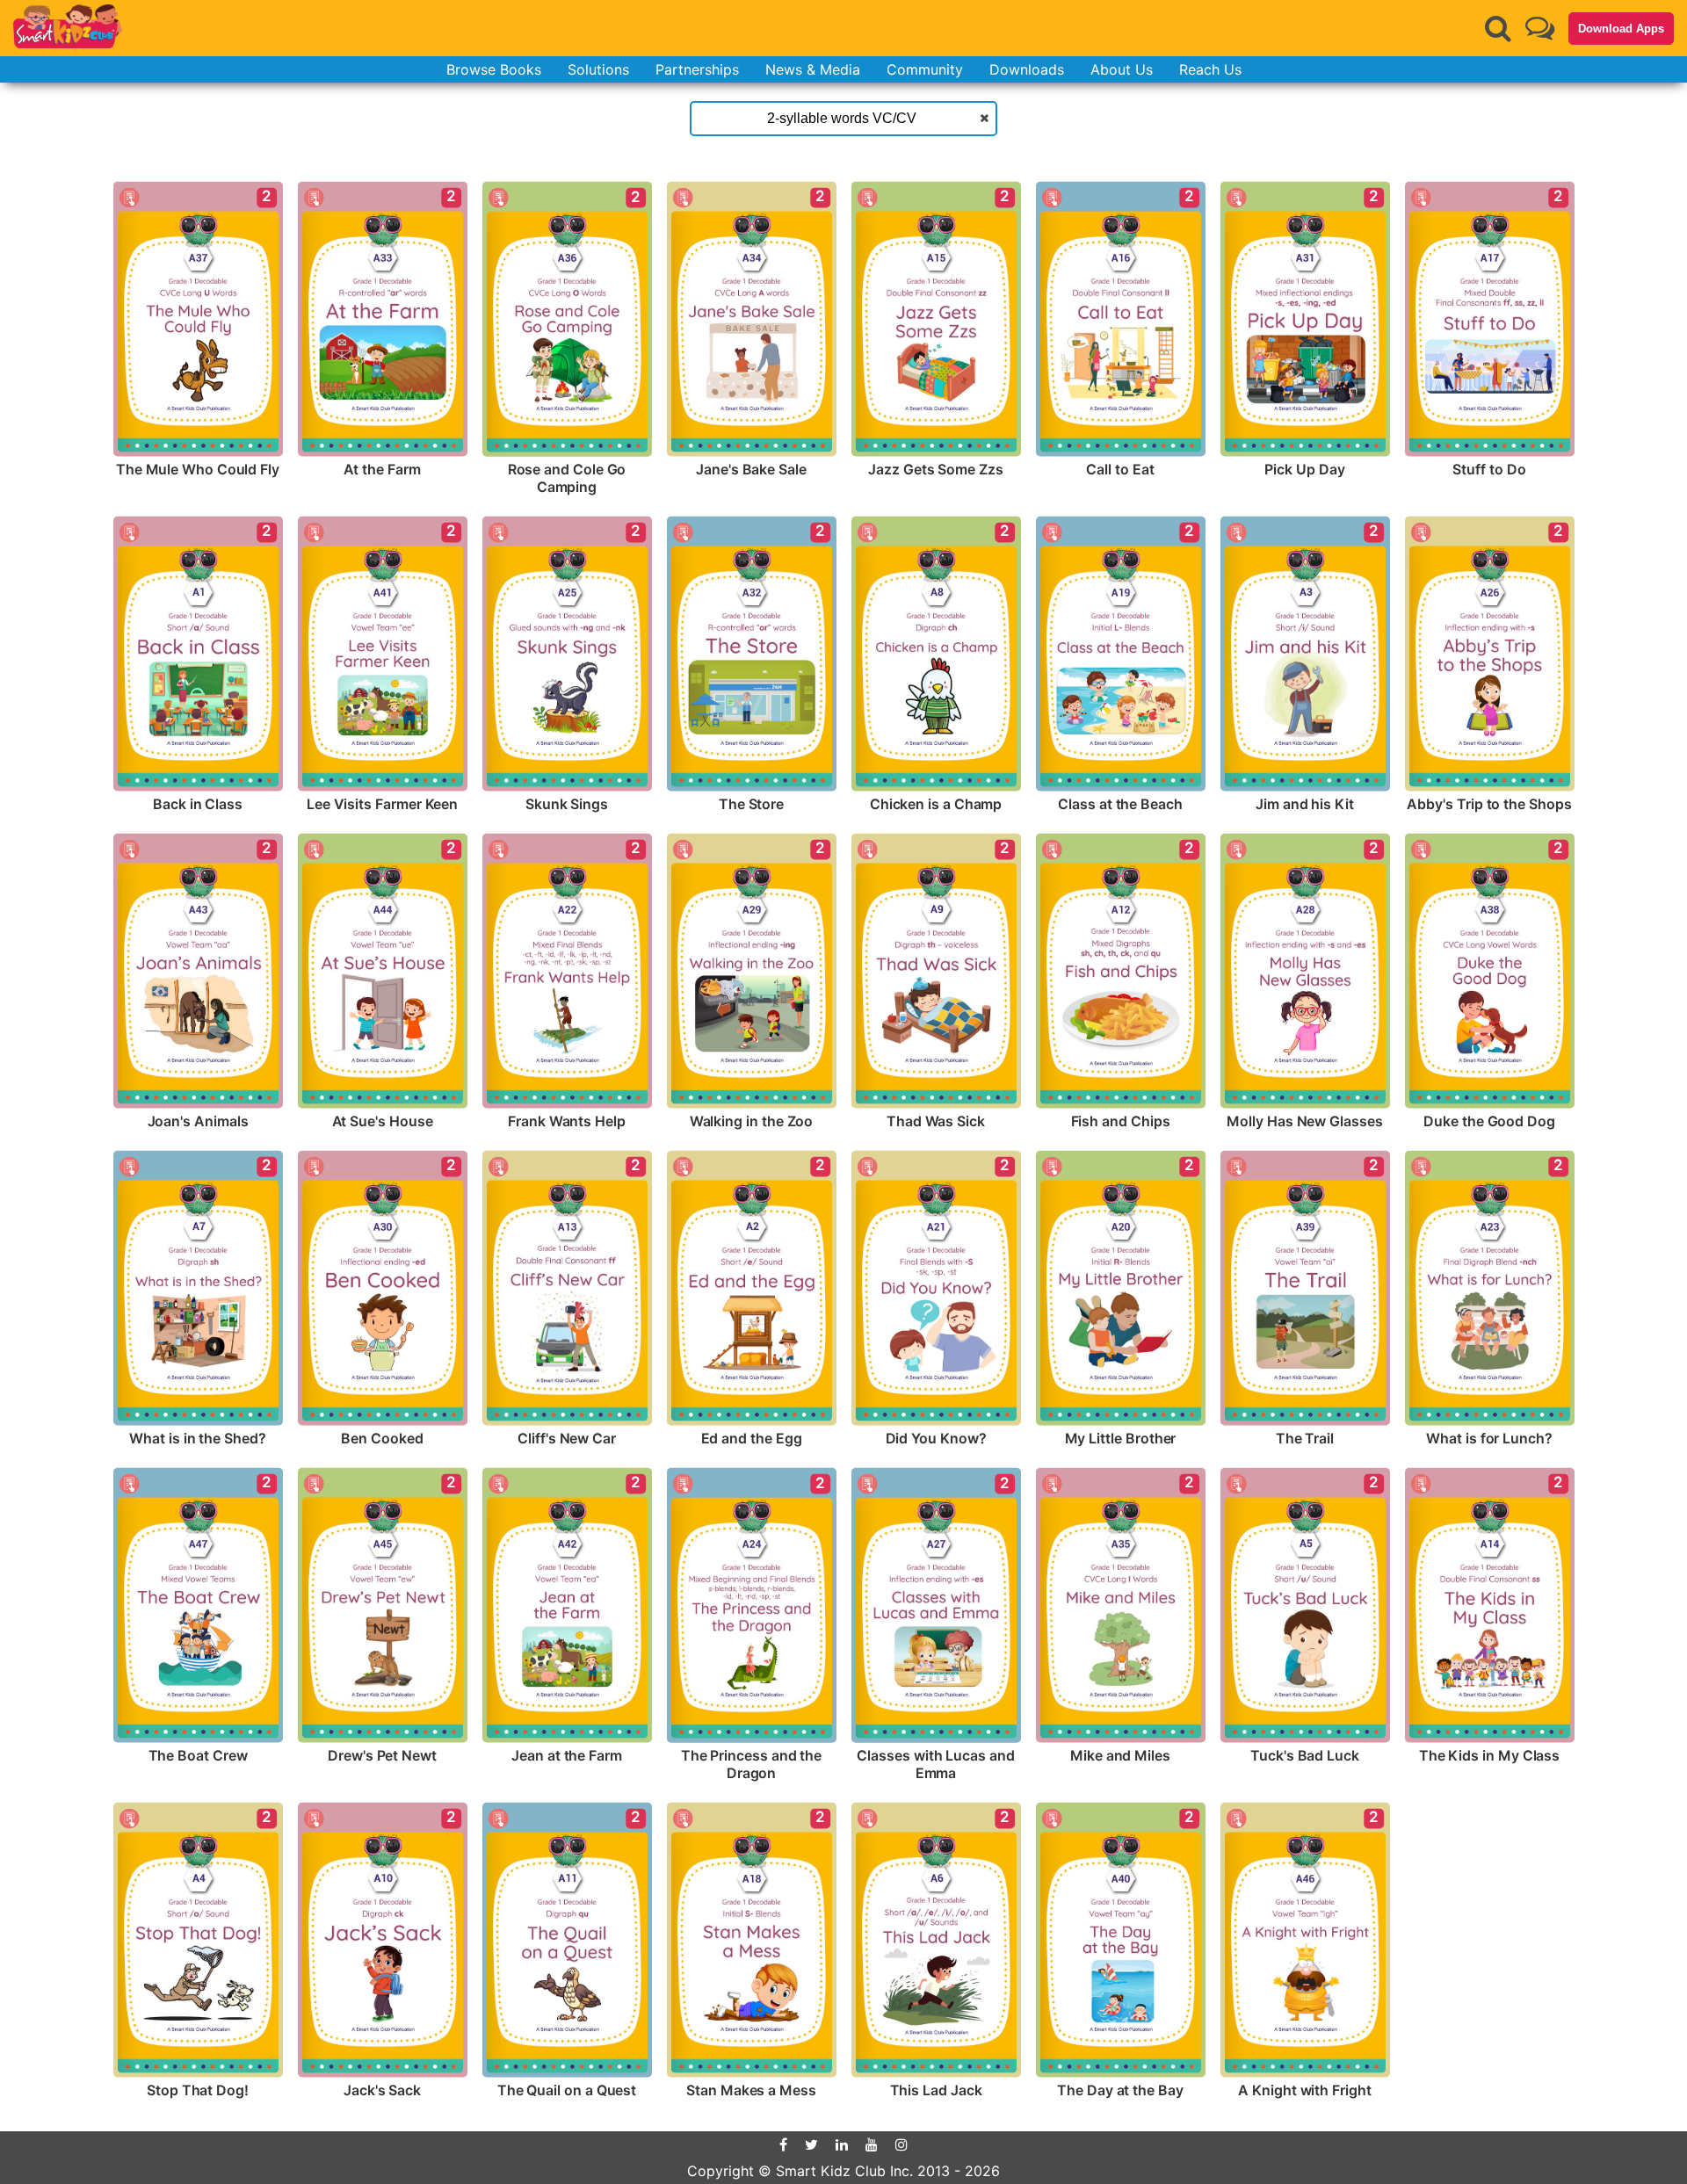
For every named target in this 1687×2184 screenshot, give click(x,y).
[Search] (1498, 28)
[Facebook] (783, 2144)
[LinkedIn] (842, 2144)
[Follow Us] (1540, 28)
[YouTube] (872, 2144)
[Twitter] (811, 2144)
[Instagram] (901, 2144)
